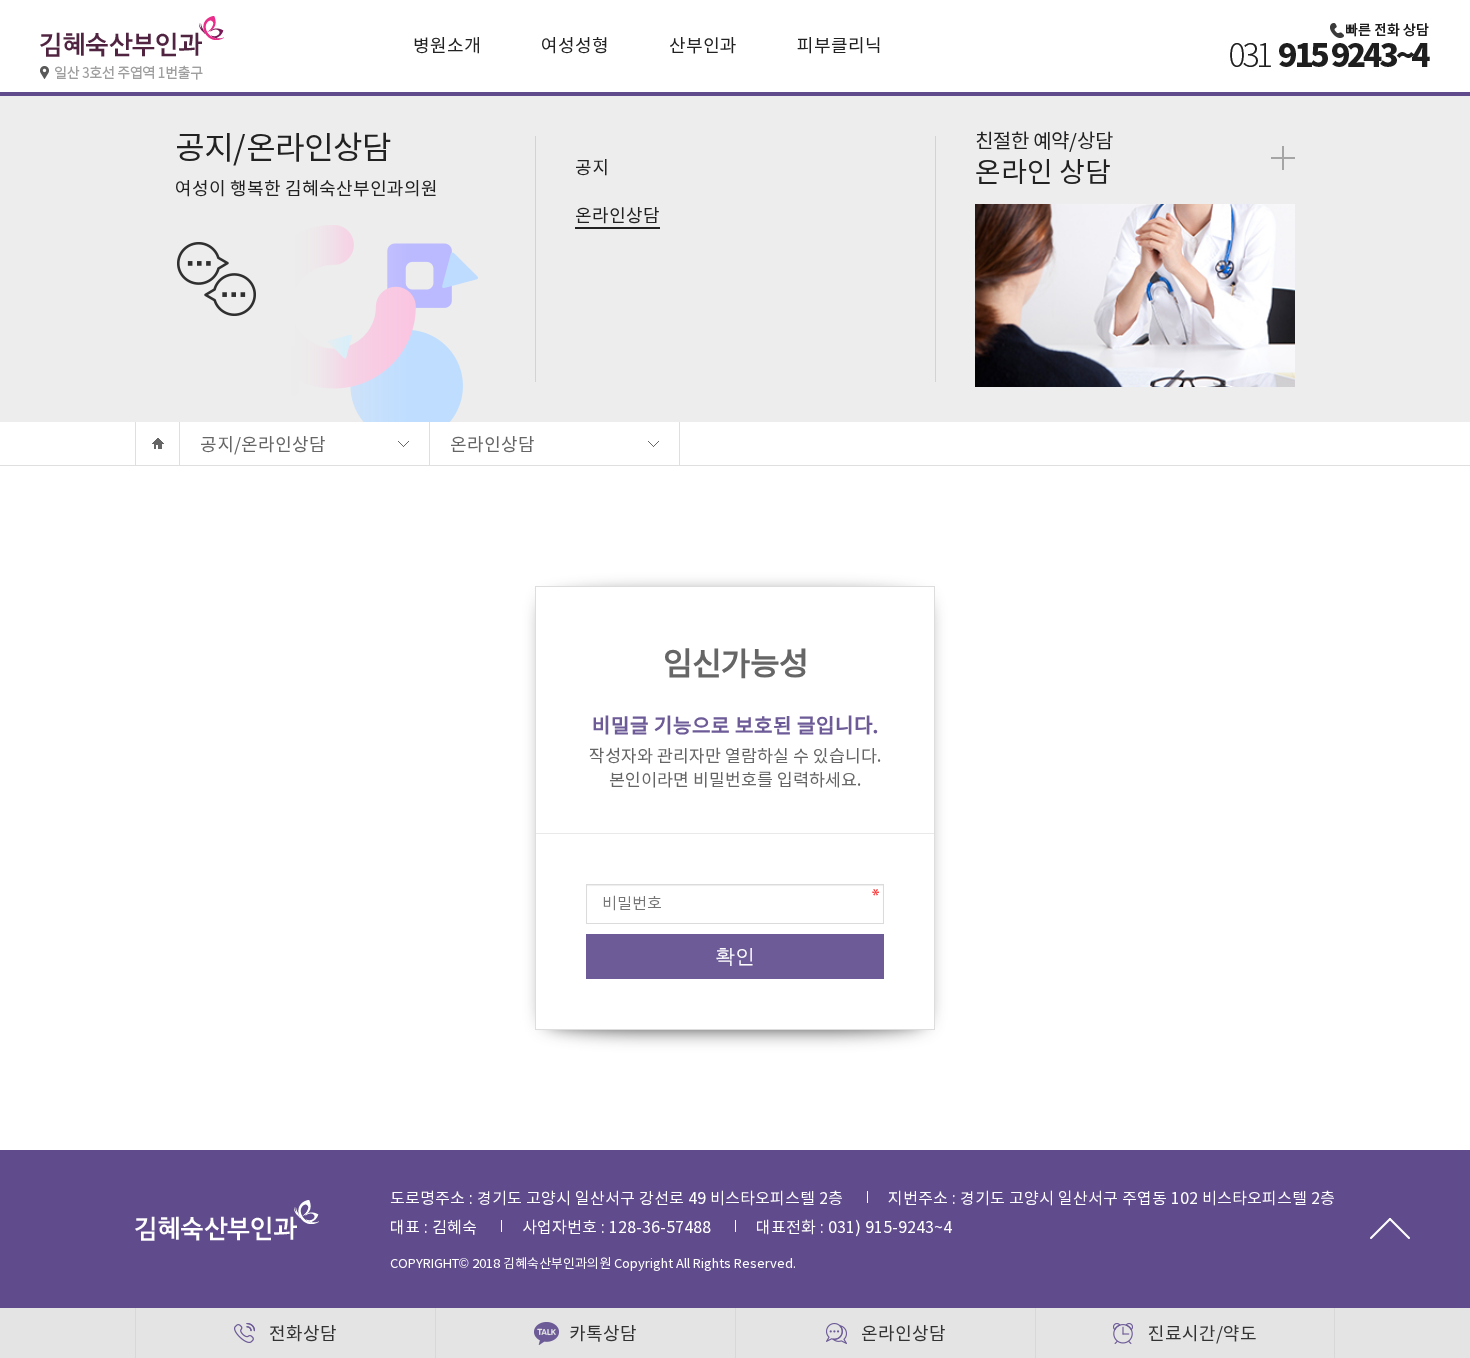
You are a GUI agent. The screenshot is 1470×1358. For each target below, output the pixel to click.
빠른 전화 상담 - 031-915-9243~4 (1330, 210)
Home (157, 443)
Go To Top (1390, 1228)
